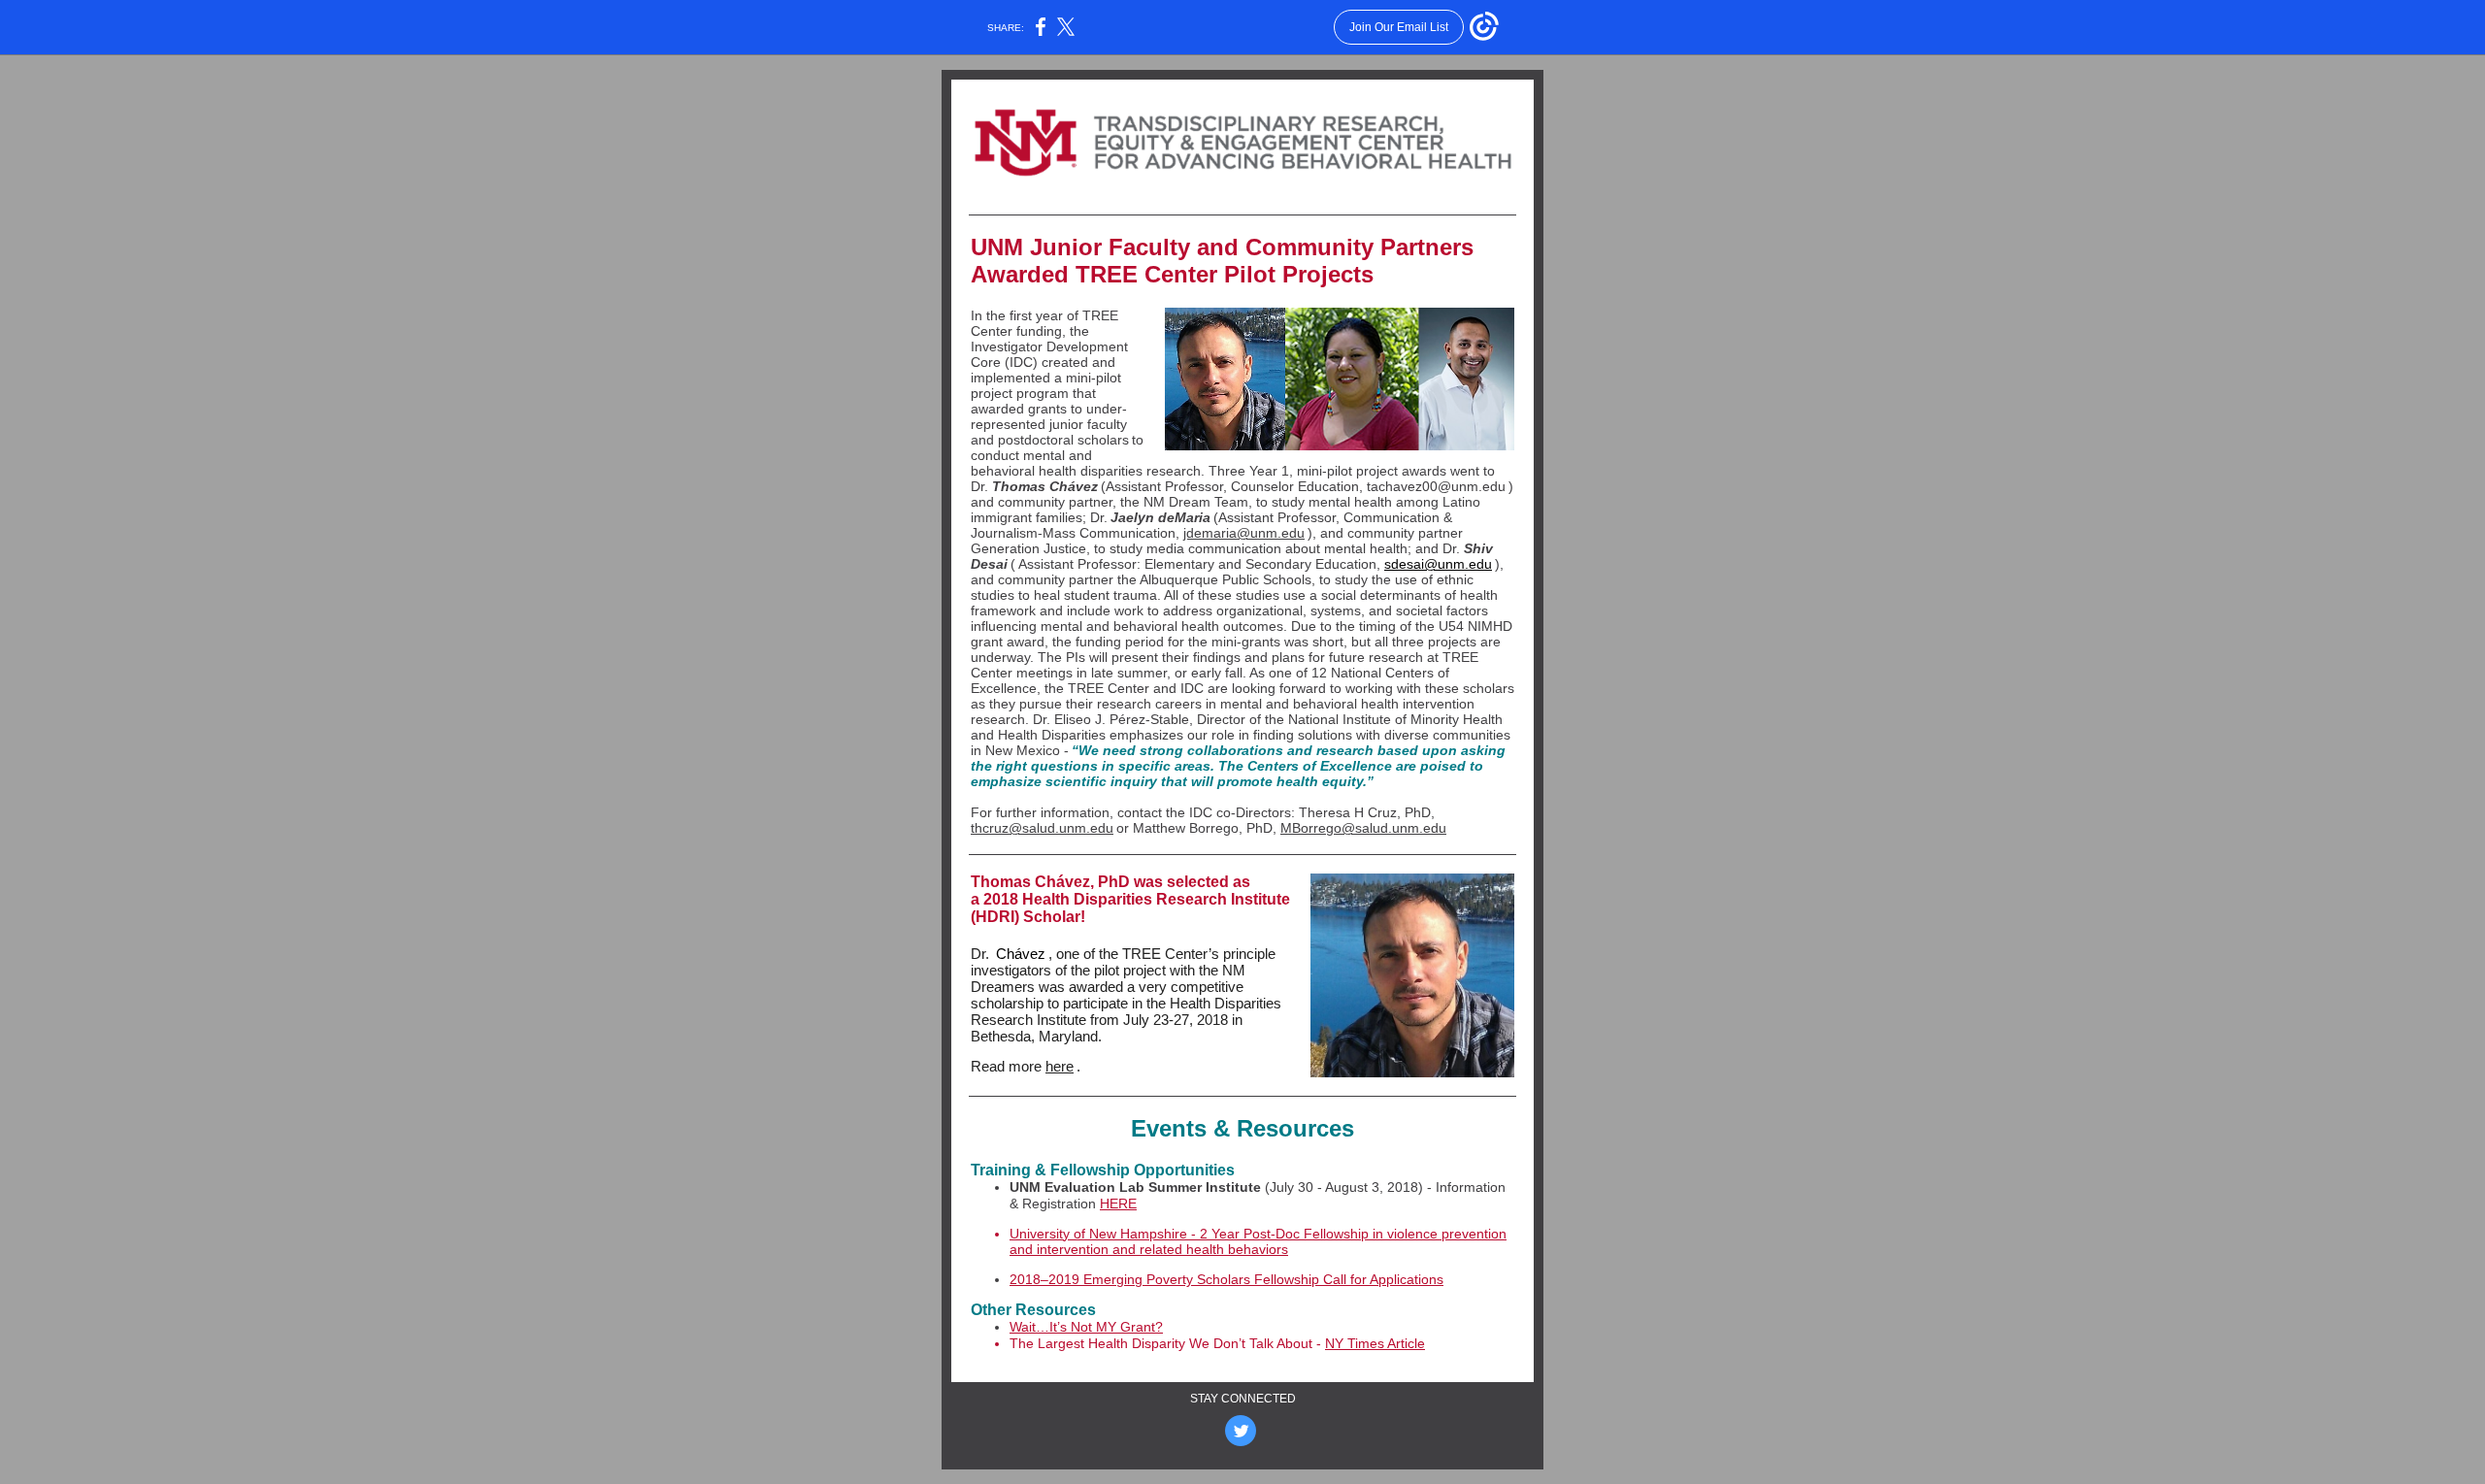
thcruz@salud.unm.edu (1042, 828)
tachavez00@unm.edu (1436, 486)
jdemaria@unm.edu (1244, 533)
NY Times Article (1375, 1343)
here (1060, 1066)
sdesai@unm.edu (1438, 564)
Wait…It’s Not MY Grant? (1086, 1327)
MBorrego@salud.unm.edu (1363, 828)
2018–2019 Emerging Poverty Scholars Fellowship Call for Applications (1226, 1279)
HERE (1118, 1204)
